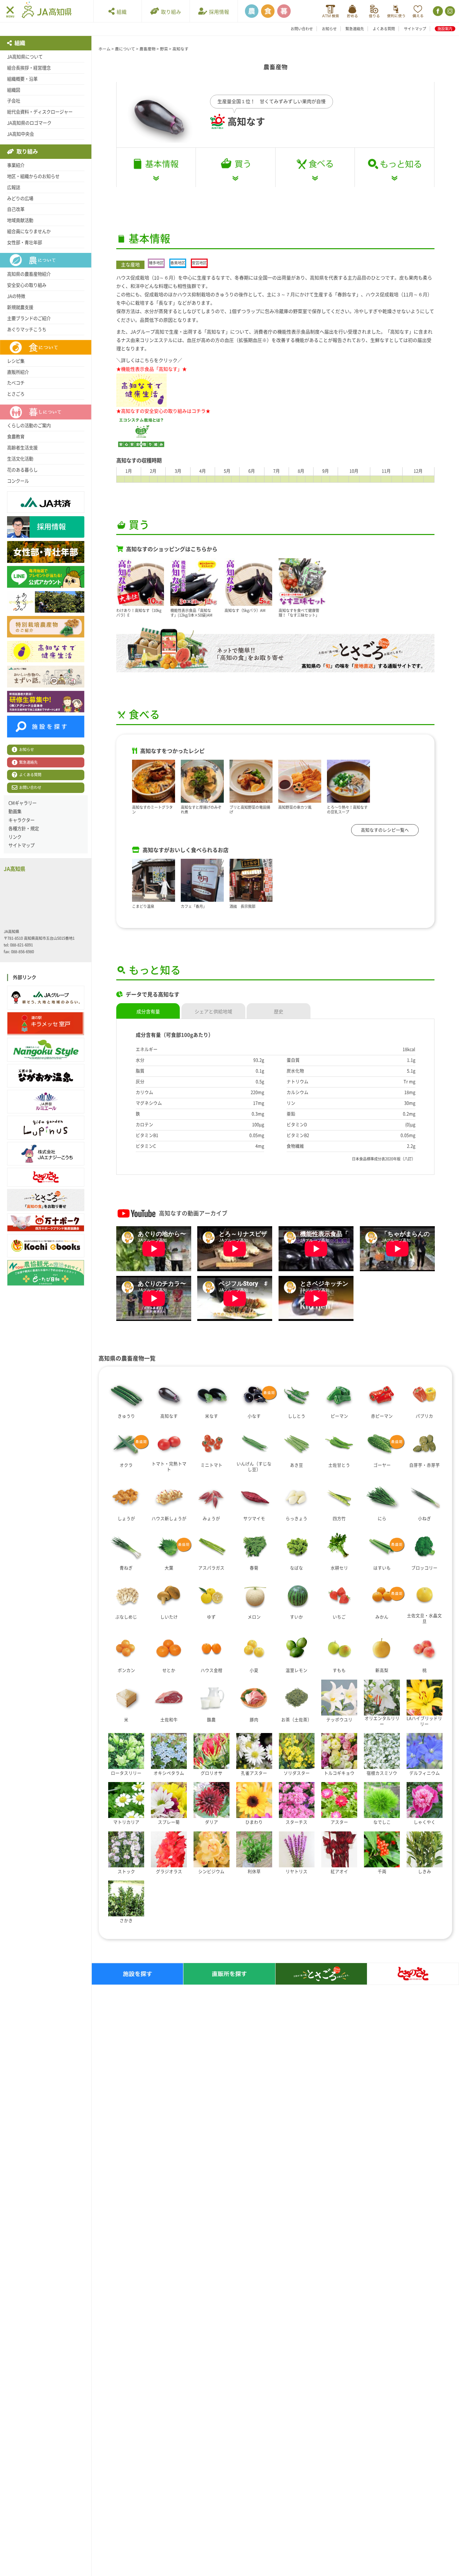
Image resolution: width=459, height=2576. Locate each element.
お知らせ (329, 29)
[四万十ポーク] (46, 1223)
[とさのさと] (46, 1177)
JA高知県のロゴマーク (29, 123)
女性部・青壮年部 (25, 242)
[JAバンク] (330, 11)
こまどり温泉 (143, 906)
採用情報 (218, 12)
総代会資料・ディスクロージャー (40, 112)
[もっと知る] (394, 168)
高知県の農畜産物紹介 (29, 274)
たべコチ (16, 383)
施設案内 (445, 29)
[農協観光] (46, 1273)
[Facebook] (437, 11)
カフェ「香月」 (194, 906)
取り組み (170, 12)
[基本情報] (156, 167)
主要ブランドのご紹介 (29, 318)
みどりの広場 (20, 198)
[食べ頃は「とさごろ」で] (276, 650)
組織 (121, 12)
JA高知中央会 (20, 134)
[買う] (235, 167)
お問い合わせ (302, 29)
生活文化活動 (20, 459)
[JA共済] (418, 11)
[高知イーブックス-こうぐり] (46, 1246)
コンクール (18, 481)
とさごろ (16, 394)
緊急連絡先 (355, 29)
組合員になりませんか (29, 231)
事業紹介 (16, 165)
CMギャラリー (23, 803)
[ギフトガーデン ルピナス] (46, 1127)
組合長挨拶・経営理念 (29, 68)
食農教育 (16, 437)
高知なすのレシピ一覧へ (385, 830)
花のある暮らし (22, 470)
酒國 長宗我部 (242, 906)
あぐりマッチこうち (27, 329)
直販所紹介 (18, 372)
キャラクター (22, 820)
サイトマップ (415, 29)
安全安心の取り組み (27, 285)
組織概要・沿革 (22, 79)
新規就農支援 (20, 307)
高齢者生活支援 (22, 448)
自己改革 (16, 209)
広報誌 (14, 187)
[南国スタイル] (46, 1050)
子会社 (14, 101)
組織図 (14, 90)
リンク (15, 837)
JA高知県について (25, 57)
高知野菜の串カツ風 (295, 807)
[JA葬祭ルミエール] (46, 1102)
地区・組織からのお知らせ (33, 176)
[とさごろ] (46, 1200)
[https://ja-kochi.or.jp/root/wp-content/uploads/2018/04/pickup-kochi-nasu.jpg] (141, 390)
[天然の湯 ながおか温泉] (46, 1076)
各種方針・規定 (24, 829)
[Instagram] (449, 11)
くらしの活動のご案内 (29, 426)
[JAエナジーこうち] (46, 1154)
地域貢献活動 (20, 220)
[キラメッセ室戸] (46, 1024)
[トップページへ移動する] (47, 11)
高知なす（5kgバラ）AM (245, 610)
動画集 (15, 811)
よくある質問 (384, 29)
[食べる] (315, 167)
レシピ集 (16, 361)
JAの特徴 (16, 296)
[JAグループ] (46, 997)
